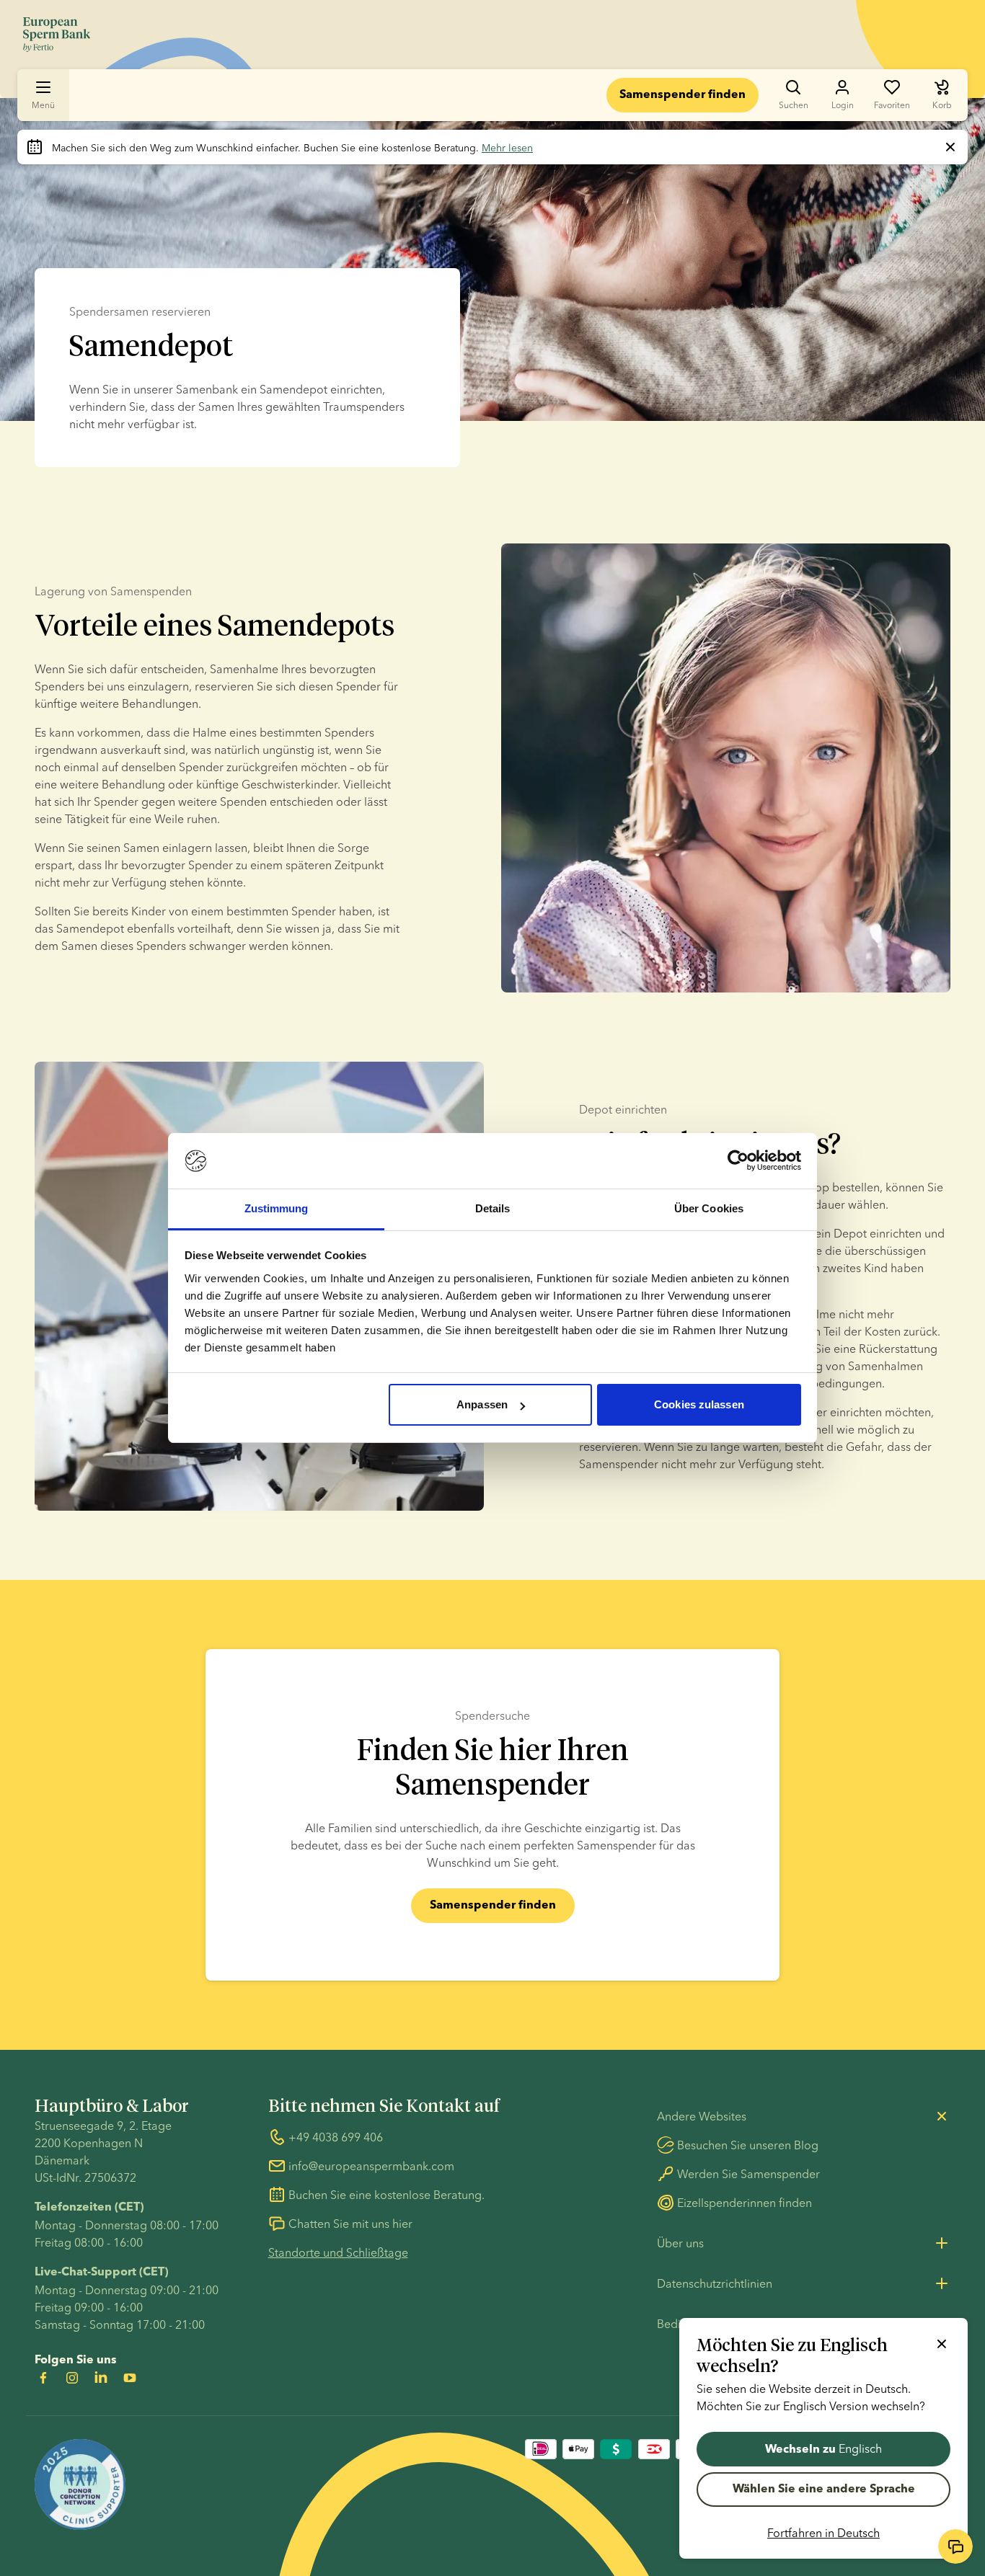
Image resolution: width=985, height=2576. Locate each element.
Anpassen (482, 1404)
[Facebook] (43, 2378)
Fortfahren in (823, 2533)
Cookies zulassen (699, 1404)
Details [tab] (493, 1208)
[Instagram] (72, 2378)
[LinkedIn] (101, 2378)
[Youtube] (130, 2378)
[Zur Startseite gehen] (57, 35)
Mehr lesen (507, 148)
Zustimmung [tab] (277, 1208)
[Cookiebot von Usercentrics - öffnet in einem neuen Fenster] (738, 1161)
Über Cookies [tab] (709, 1208)
